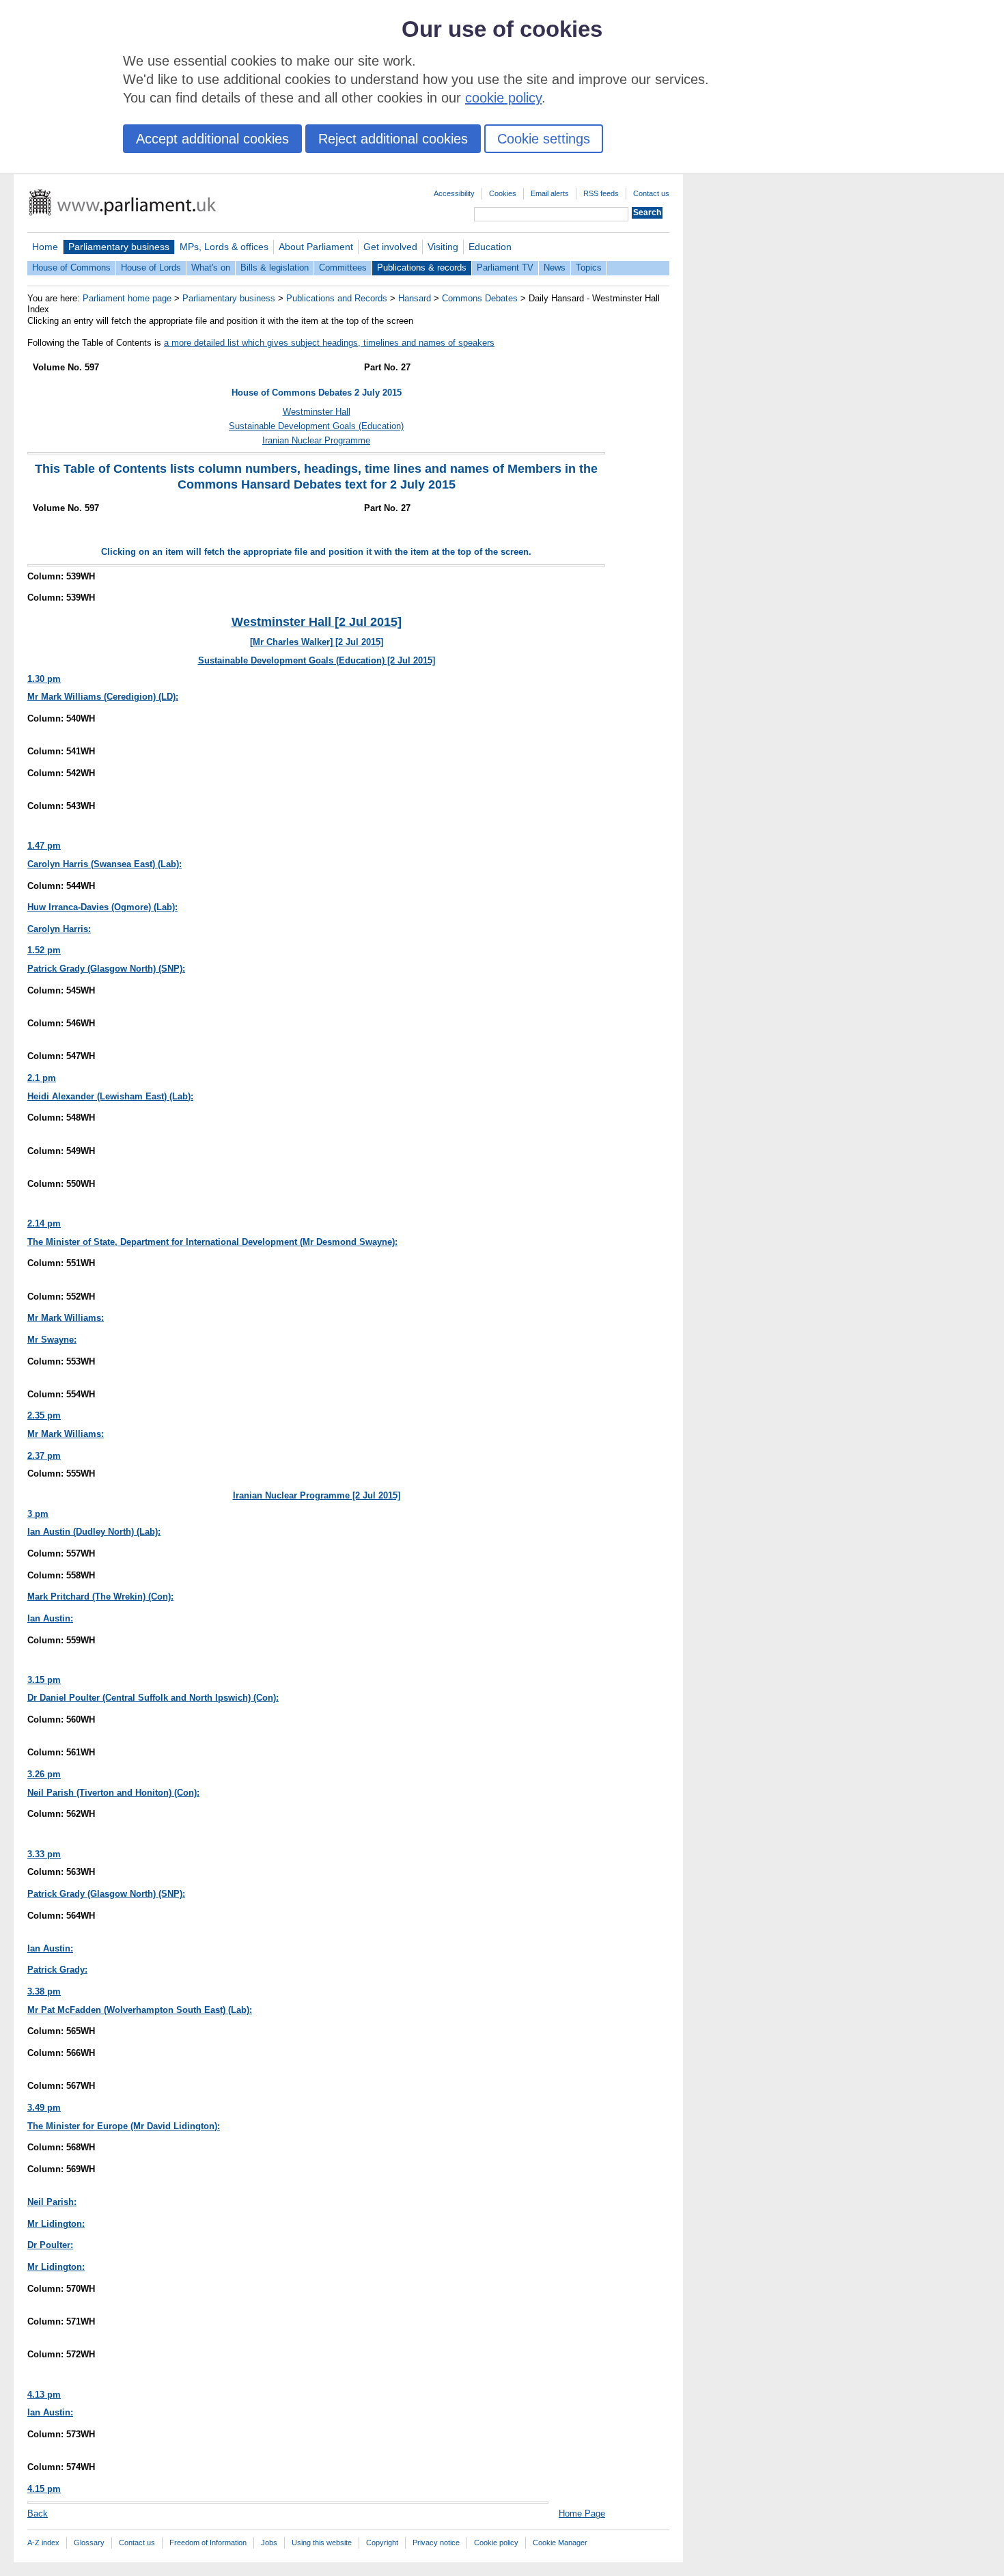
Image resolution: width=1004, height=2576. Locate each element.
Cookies (503, 193)
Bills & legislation (275, 268)
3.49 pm (44, 2108)
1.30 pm (44, 679)
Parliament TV (505, 268)
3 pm (38, 1514)
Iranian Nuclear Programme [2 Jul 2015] (317, 1495)
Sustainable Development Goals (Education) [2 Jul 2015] (317, 660)
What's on (211, 268)
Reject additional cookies (393, 139)
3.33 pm (44, 1854)
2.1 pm (42, 1078)
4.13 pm (44, 2395)
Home (45, 247)
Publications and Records (337, 298)
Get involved (390, 247)
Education (490, 247)
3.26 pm (44, 1774)
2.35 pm (44, 1415)
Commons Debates (480, 298)
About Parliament (316, 247)
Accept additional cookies (212, 139)
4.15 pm (44, 2489)
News (555, 268)
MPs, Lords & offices (224, 247)
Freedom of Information (208, 2543)
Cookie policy (496, 2543)
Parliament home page (127, 298)
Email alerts (550, 193)
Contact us (651, 193)
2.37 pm (44, 1456)
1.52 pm (44, 950)
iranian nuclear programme (316, 440)
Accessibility (454, 193)
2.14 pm (44, 1223)
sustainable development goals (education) (316, 426)
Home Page (582, 2513)
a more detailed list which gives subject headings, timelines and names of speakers (329, 343)
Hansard (415, 298)
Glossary (89, 2543)
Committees (343, 268)
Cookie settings (544, 139)
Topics (589, 268)
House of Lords (151, 268)
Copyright (382, 2543)
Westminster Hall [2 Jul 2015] (317, 622)
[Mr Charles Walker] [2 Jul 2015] (317, 642)
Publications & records (422, 268)
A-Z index (43, 2543)
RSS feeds (601, 193)
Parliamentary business (119, 247)
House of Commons (71, 268)
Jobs (269, 2543)
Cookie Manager (560, 2543)
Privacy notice (436, 2543)
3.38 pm (44, 1991)
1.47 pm (44, 846)
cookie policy (503, 98)
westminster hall (317, 412)
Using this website (322, 2543)
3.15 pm (44, 1680)
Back (38, 2513)
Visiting (443, 247)
